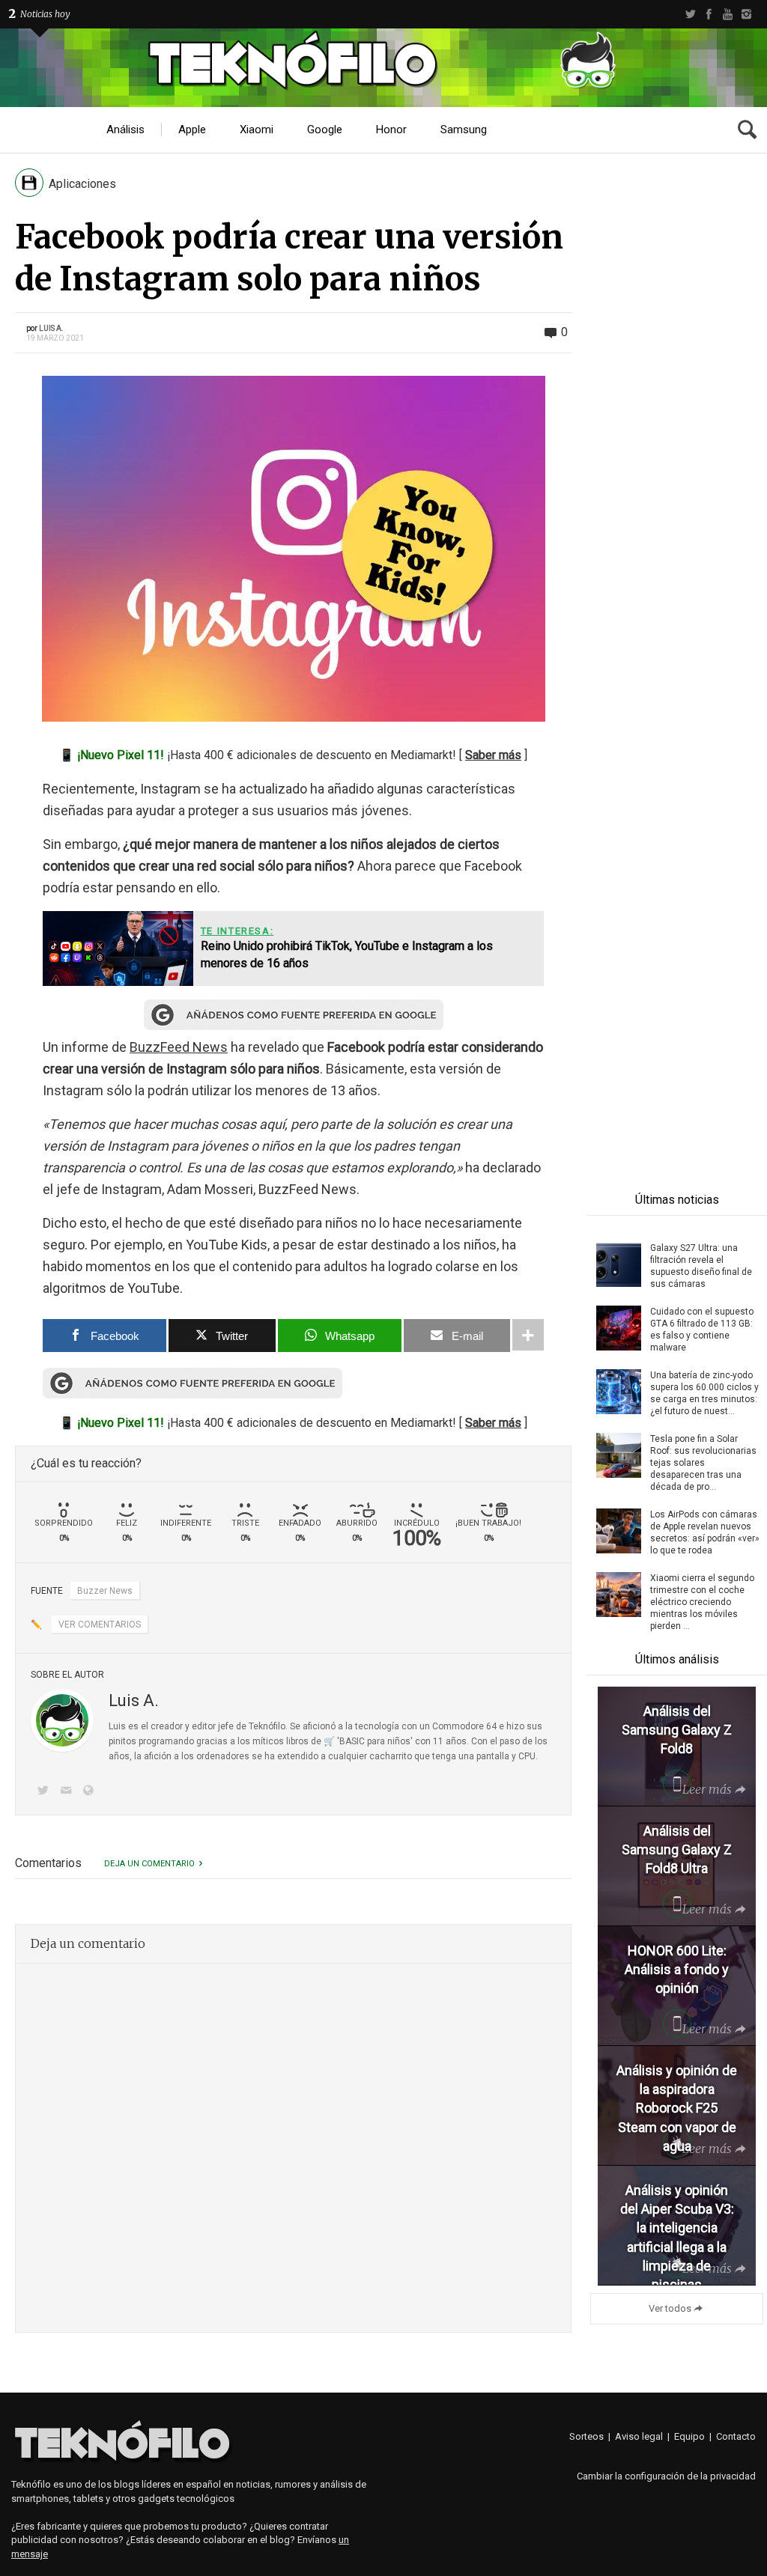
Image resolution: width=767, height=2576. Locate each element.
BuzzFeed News (179, 1047)
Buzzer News (105, 1591)
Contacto (736, 2436)
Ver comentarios (100, 1625)
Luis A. (51, 328)
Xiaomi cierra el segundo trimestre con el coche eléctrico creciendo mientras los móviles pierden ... (702, 1602)
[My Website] (91, 1792)
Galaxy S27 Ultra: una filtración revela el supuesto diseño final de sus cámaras (701, 1266)
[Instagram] (746, 14)
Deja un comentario (149, 1864)
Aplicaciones (82, 184)
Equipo (689, 2436)
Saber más (493, 755)
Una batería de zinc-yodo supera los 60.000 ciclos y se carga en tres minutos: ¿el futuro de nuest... (704, 1393)
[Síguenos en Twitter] (46, 1792)
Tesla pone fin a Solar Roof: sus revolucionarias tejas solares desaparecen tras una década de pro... (703, 1463)
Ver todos (670, 2308)
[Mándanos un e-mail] (68, 1792)
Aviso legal (639, 2436)
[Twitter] (690, 14)
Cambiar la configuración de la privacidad (666, 2476)
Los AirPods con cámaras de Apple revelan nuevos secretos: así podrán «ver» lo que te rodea (705, 1532)
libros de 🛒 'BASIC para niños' (349, 1741)
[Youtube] (728, 14)
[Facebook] (709, 14)
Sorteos (586, 2436)
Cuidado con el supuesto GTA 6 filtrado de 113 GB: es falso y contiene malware (702, 1330)
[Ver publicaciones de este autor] (62, 1720)
